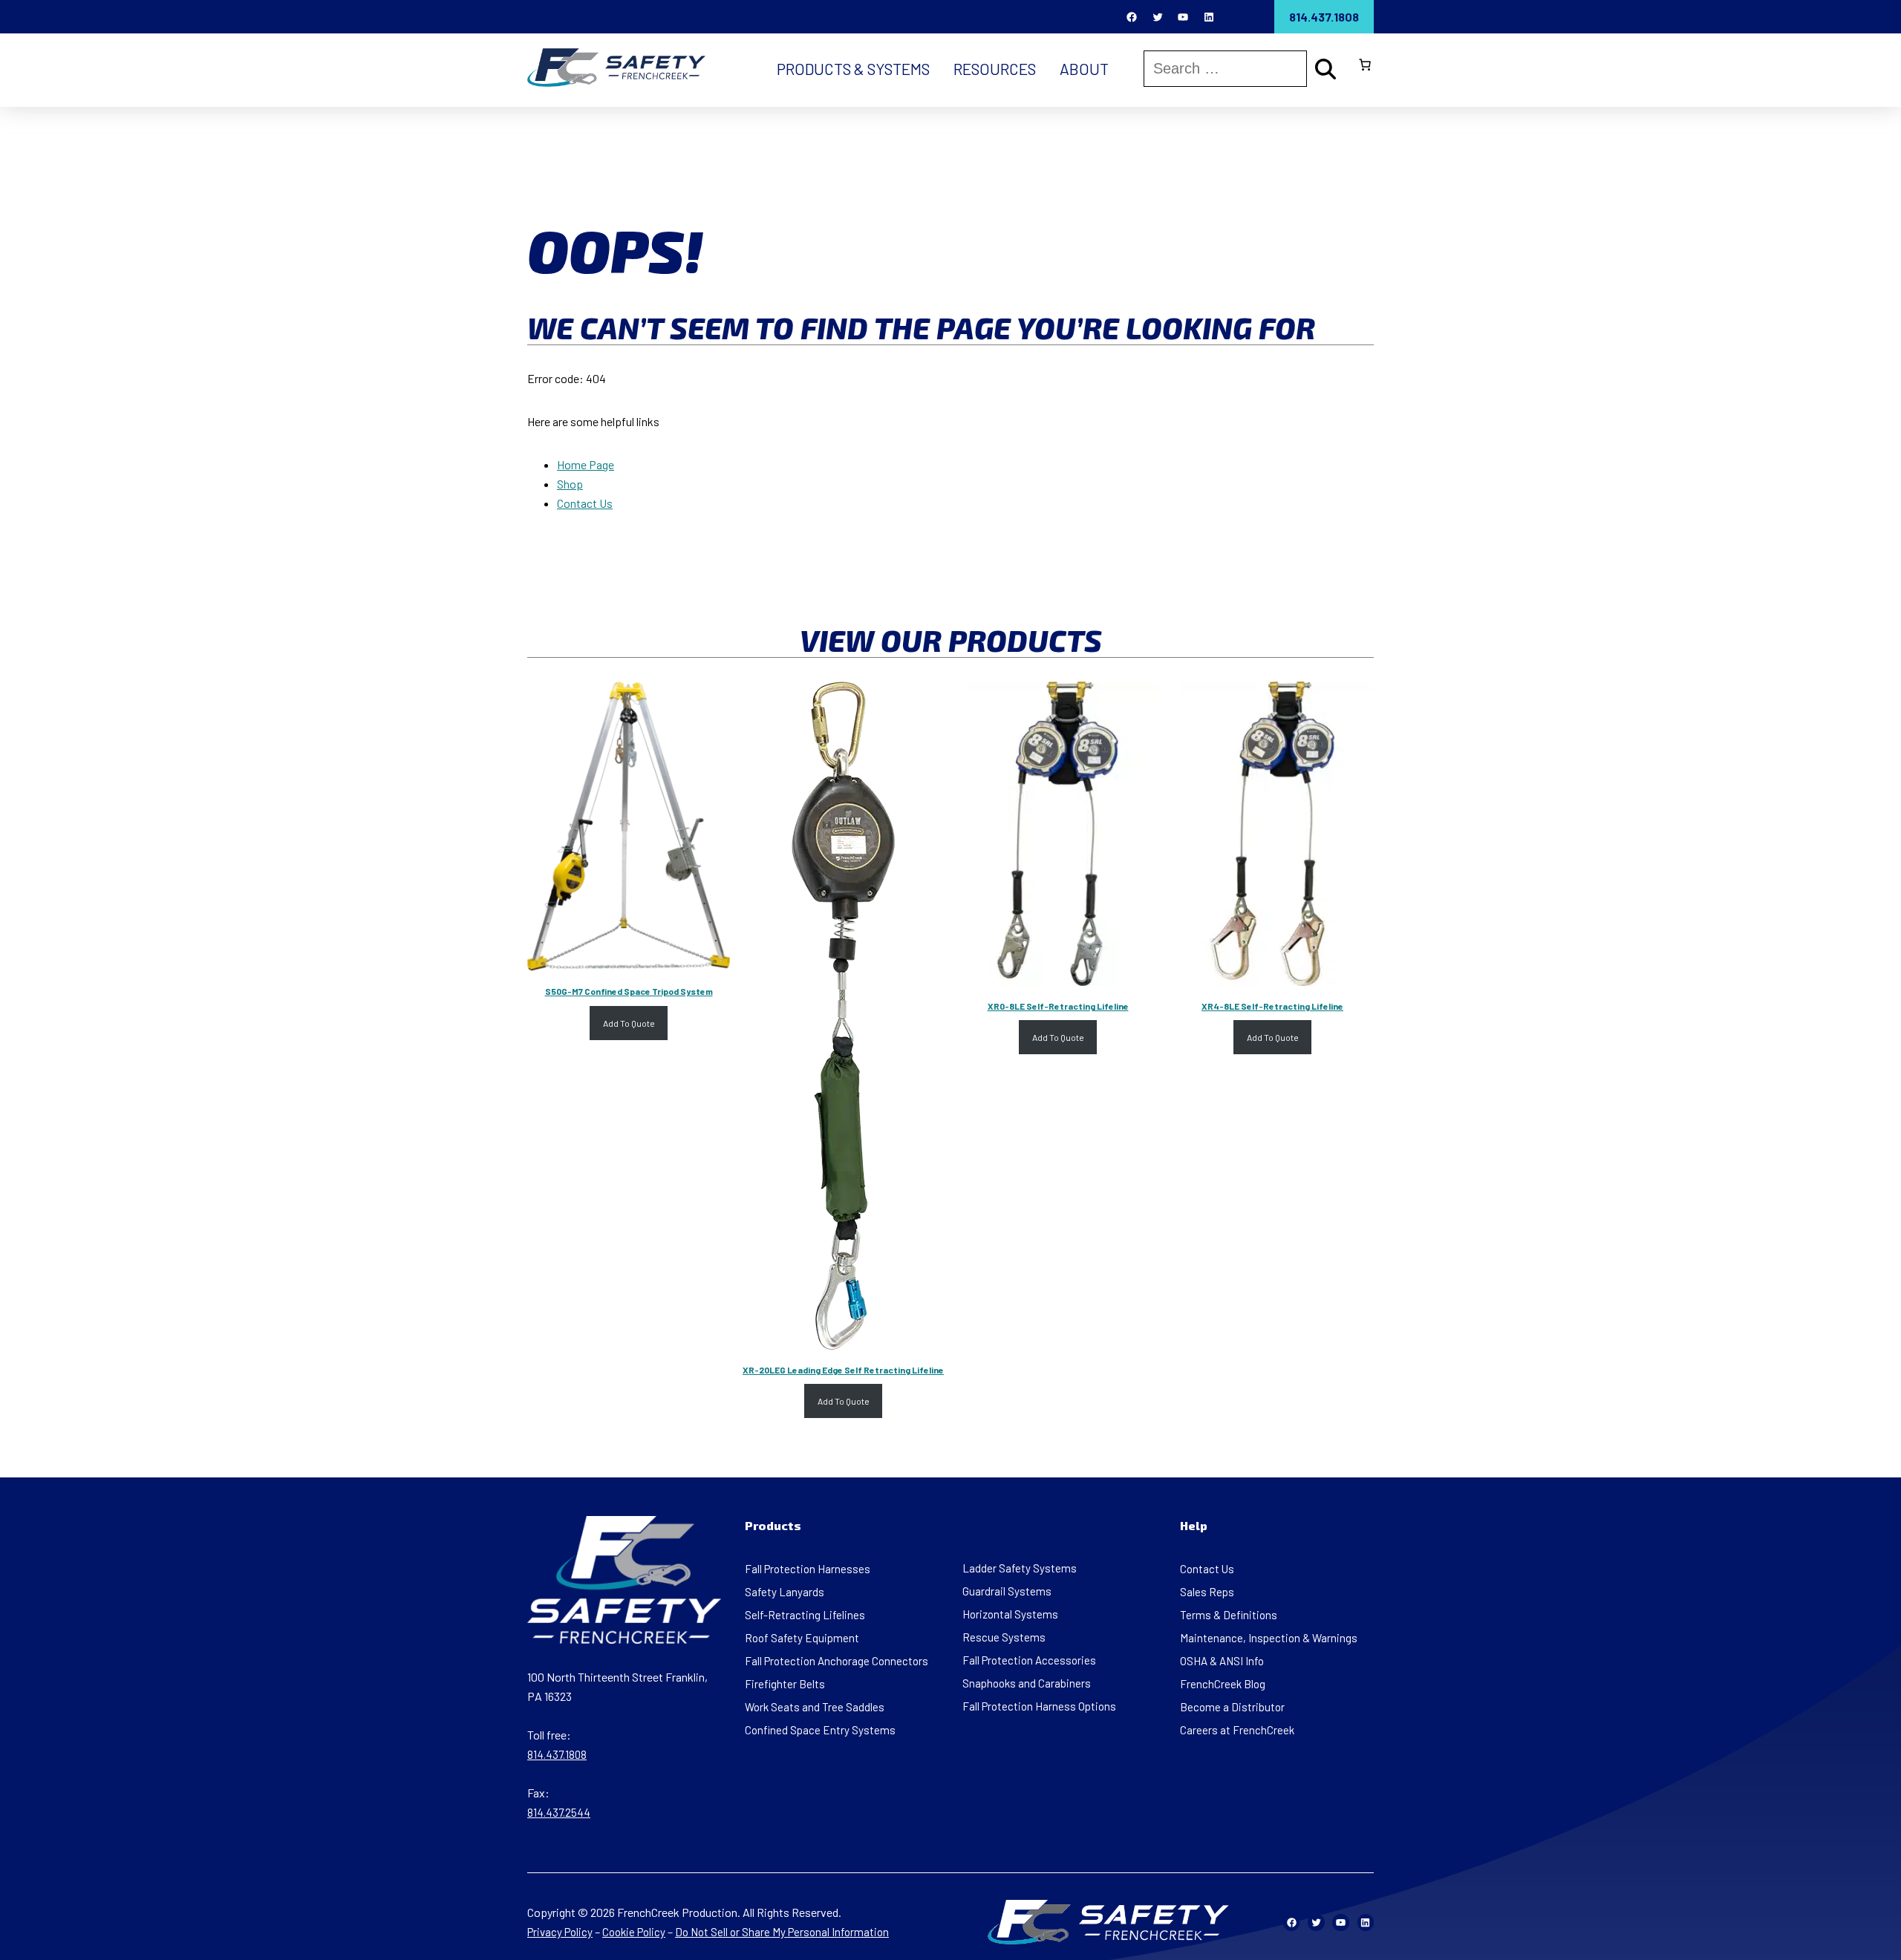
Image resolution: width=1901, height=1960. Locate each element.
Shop (570, 484)
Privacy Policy (560, 1932)
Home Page (586, 464)
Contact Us (585, 503)
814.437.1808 (1324, 17)
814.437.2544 (559, 1812)
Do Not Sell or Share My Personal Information (782, 1932)
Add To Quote (629, 1023)
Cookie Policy (634, 1932)
